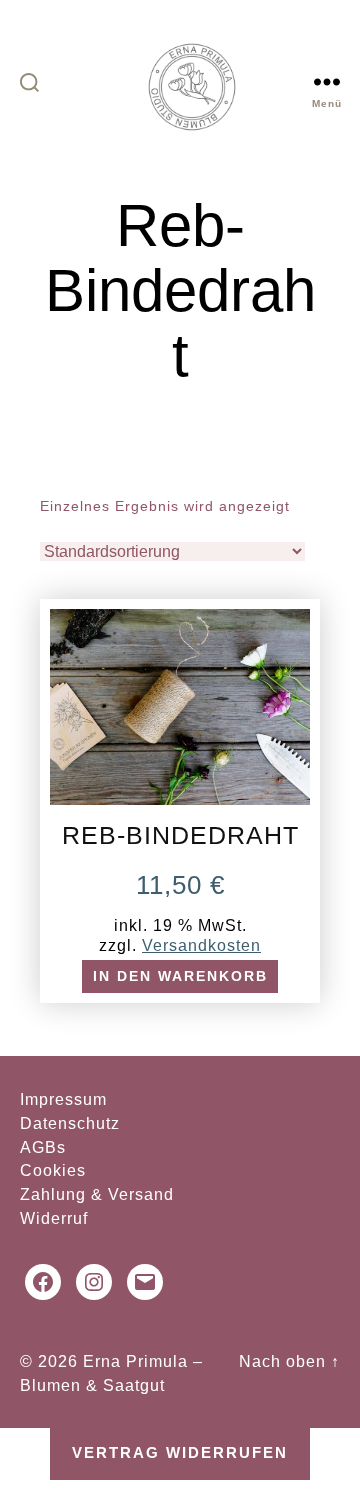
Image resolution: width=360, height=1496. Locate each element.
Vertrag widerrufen (180, 1452)
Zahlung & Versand (97, 1194)
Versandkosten (201, 945)
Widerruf (54, 1218)
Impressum (63, 1099)
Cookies (53, 1170)
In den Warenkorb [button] (180, 976)
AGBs (43, 1147)
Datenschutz (70, 1123)
